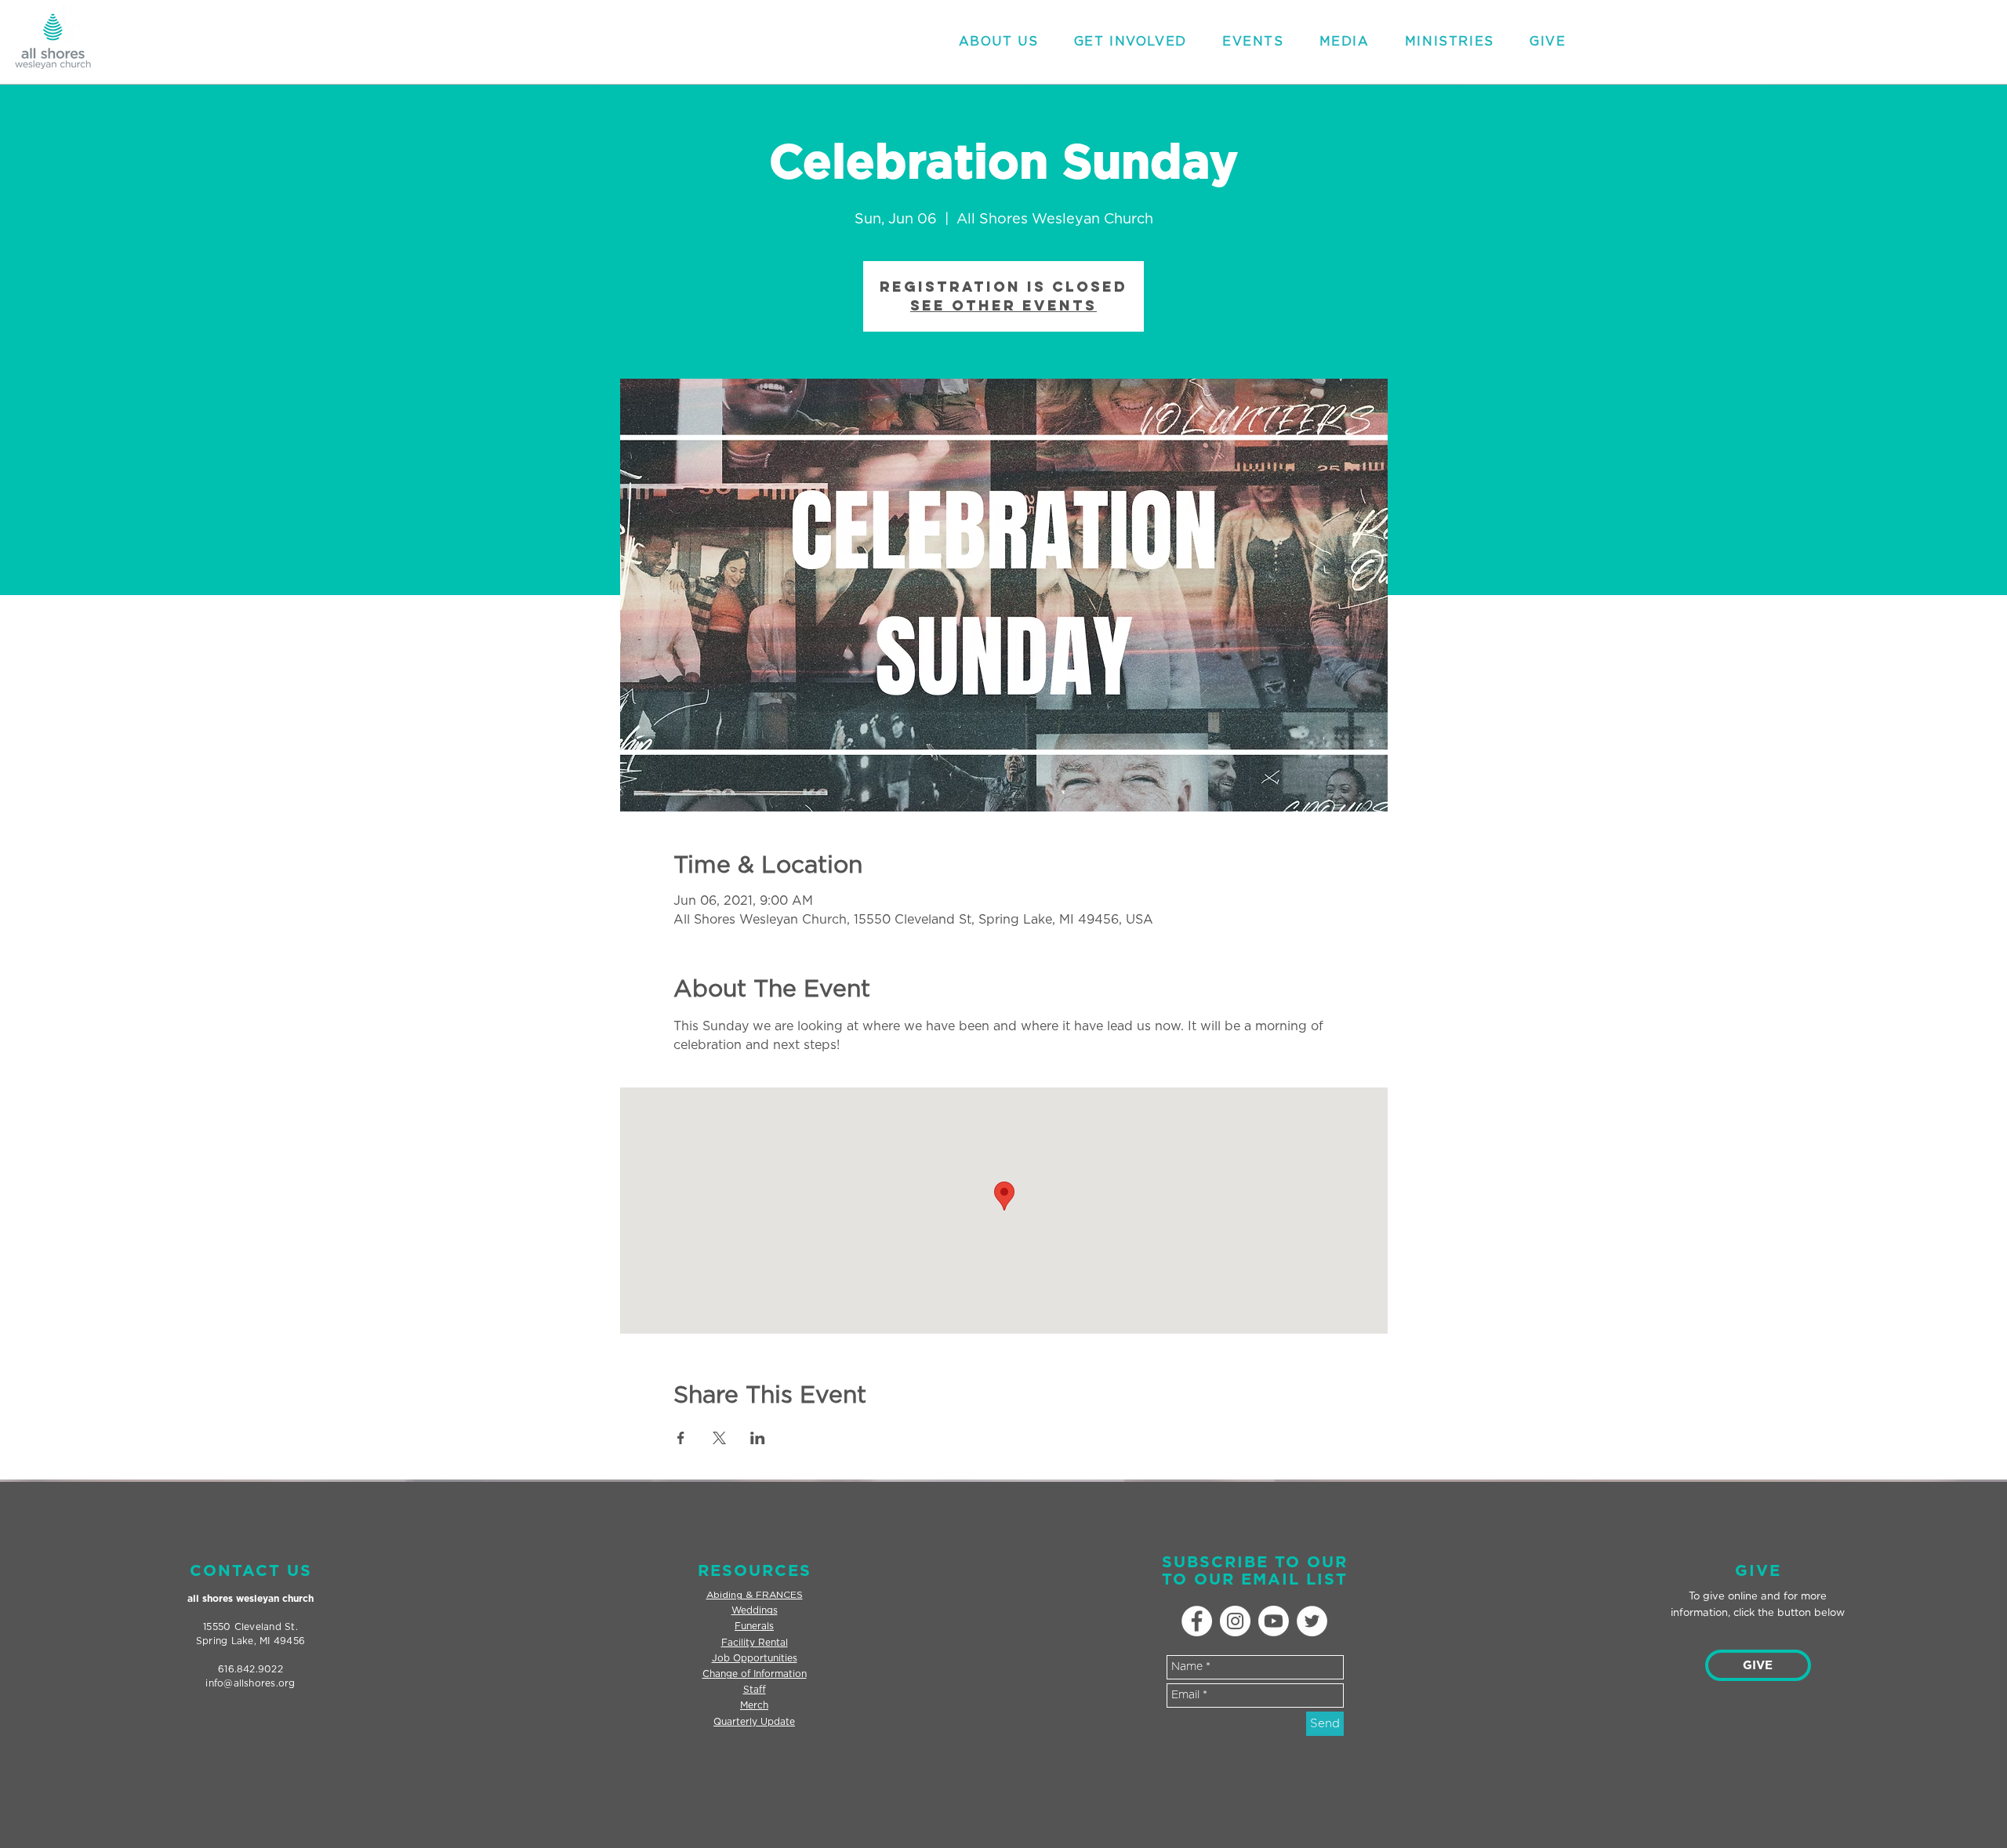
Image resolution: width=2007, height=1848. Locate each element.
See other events (1003, 305)
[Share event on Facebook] (681, 1438)
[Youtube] (1274, 1621)
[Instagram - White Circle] (1235, 1621)
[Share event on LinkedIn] (758, 1438)
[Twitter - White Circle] (1312, 1621)
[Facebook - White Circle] (1197, 1621)
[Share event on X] (719, 1438)
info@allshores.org (250, 1683)
